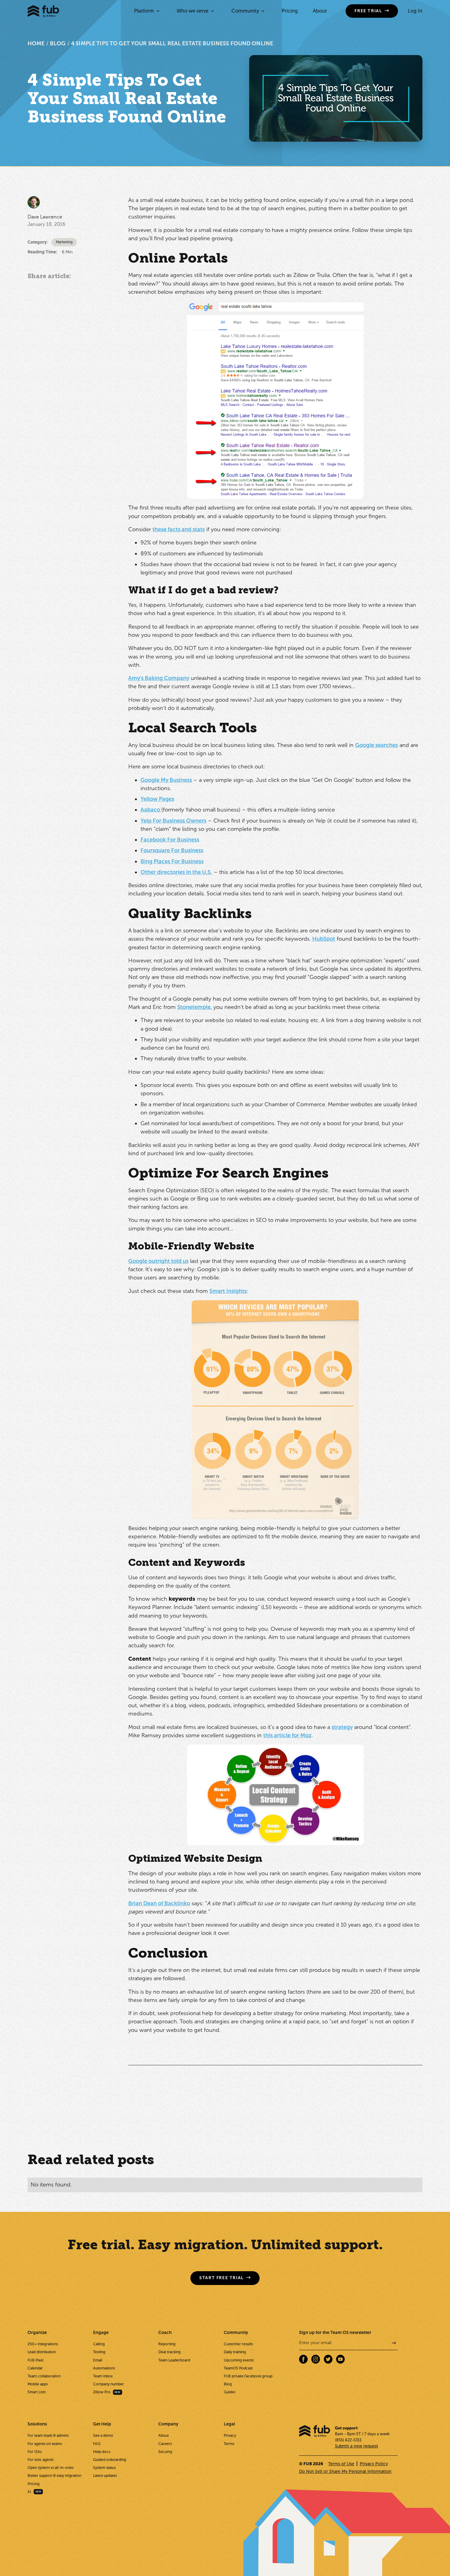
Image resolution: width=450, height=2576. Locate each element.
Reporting (167, 2344)
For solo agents (41, 2460)
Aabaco (151, 810)
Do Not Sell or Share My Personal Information (345, 2471)
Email (98, 2360)
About (320, 11)
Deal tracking (169, 2352)
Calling (99, 2344)
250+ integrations (43, 2344)
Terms (229, 2444)
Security (165, 2452)
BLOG (58, 43)
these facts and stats (179, 529)
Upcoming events (239, 2360)
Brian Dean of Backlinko (159, 1903)
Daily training (235, 2352)
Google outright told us (158, 1261)
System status (104, 2468)
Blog (228, 2384)
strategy (342, 1727)
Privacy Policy (374, 2464)
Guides (230, 2392)
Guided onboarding (110, 2460)
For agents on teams (45, 2444)
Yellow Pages (157, 799)
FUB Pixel (36, 2360)
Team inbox (103, 2376)
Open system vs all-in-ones (51, 2468)
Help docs (102, 2452)
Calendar (35, 2368)
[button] (147, 11)
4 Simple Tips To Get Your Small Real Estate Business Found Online (172, 43)
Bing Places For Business (172, 861)
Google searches (377, 745)
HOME (36, 43)
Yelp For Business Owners (173, 821)
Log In (415, 11)
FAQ (97, 2444)
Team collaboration (44, 2376)
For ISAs (35, 2452)
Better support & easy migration (54, 2476)
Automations (104, 2368)
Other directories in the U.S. (176, 872)
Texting (99, 2352)
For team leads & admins (48, 2436)
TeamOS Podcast (238, 2368)
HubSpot (324, 939)
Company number (109, 2384)
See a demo (103, 2436)
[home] (43, 11)
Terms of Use (341, 2464)
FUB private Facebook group (248, 2376)
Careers (165, 2444)
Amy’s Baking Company (159, 678)
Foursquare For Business (172, 850)
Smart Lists (37, 2392)
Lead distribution (42, 2352)
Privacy (230, 2436)
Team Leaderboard (174, 2360)
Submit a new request (356, 2446)
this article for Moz (287, 1735)
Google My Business (166, 780)
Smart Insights (228, 1291)
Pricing (290, 11)
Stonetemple (194, 1007)
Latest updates (105, 2476)
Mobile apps (38, 2384)
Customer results (238, 2344)
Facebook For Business (170, 840)
